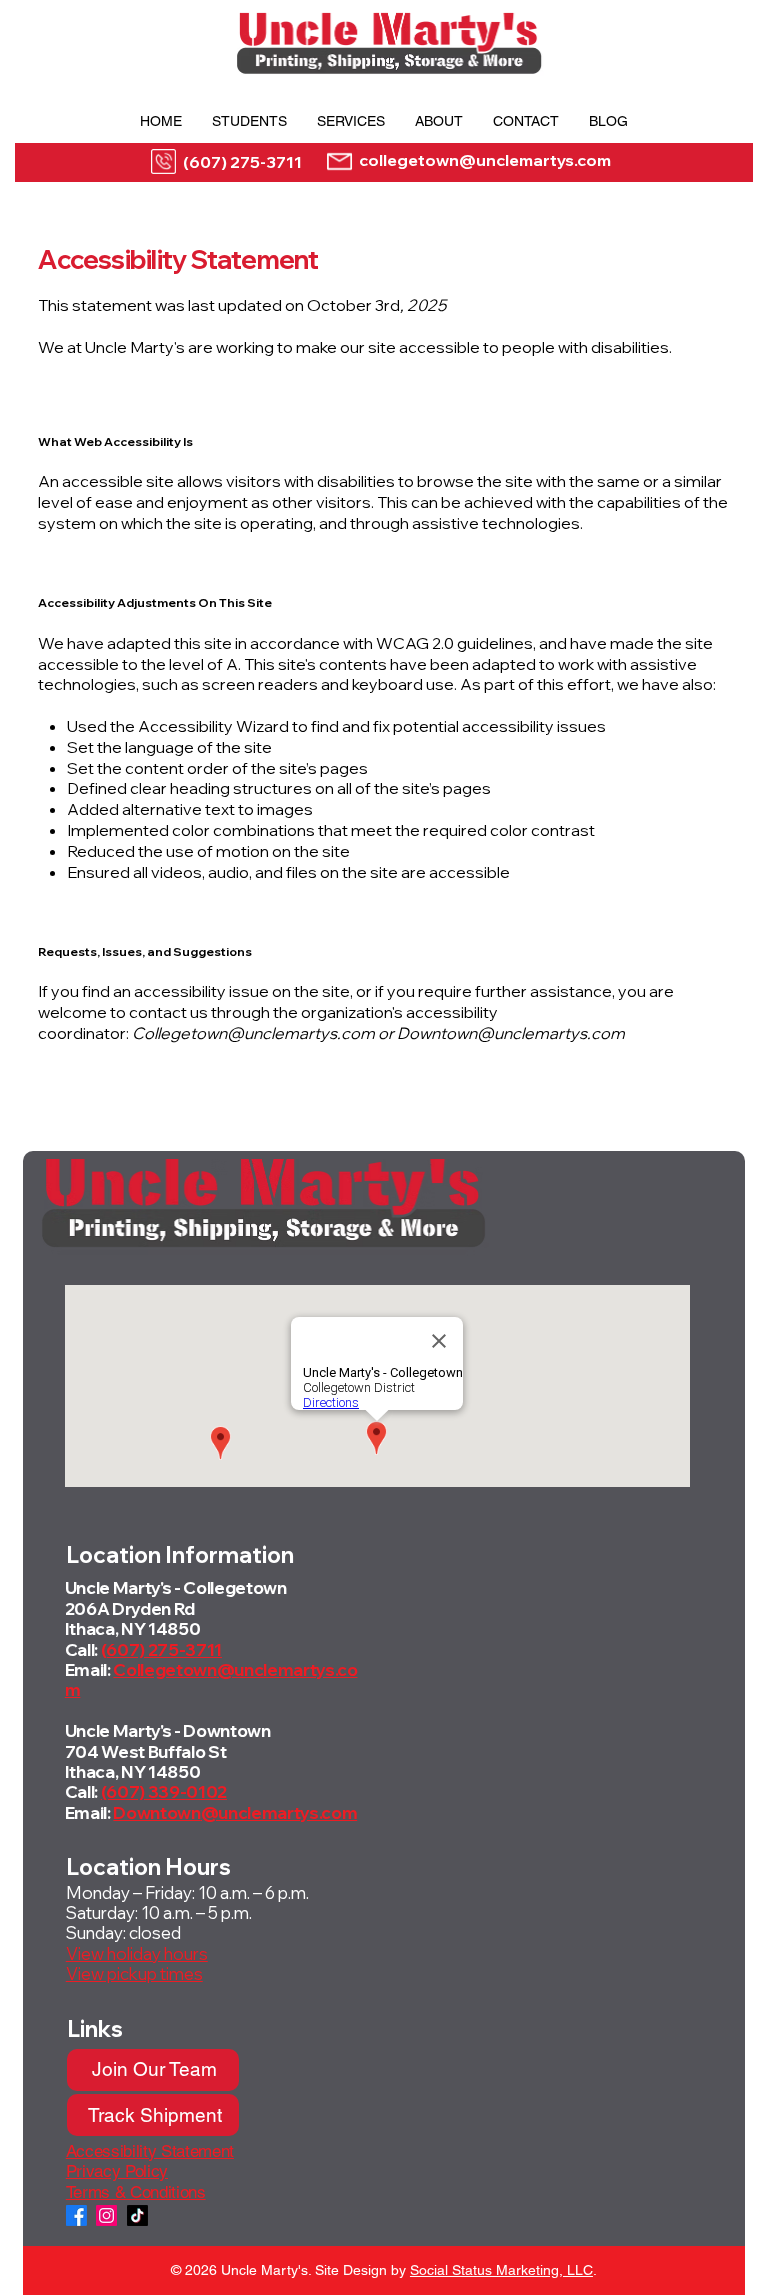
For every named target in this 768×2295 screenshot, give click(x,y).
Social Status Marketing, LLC (501, 2270)
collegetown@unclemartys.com (485, 160)
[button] (249, 121)
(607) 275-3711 (242, 162)
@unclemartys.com (279, 1812)
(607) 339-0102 (164, 1791)
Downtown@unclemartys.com (511, 1033)
